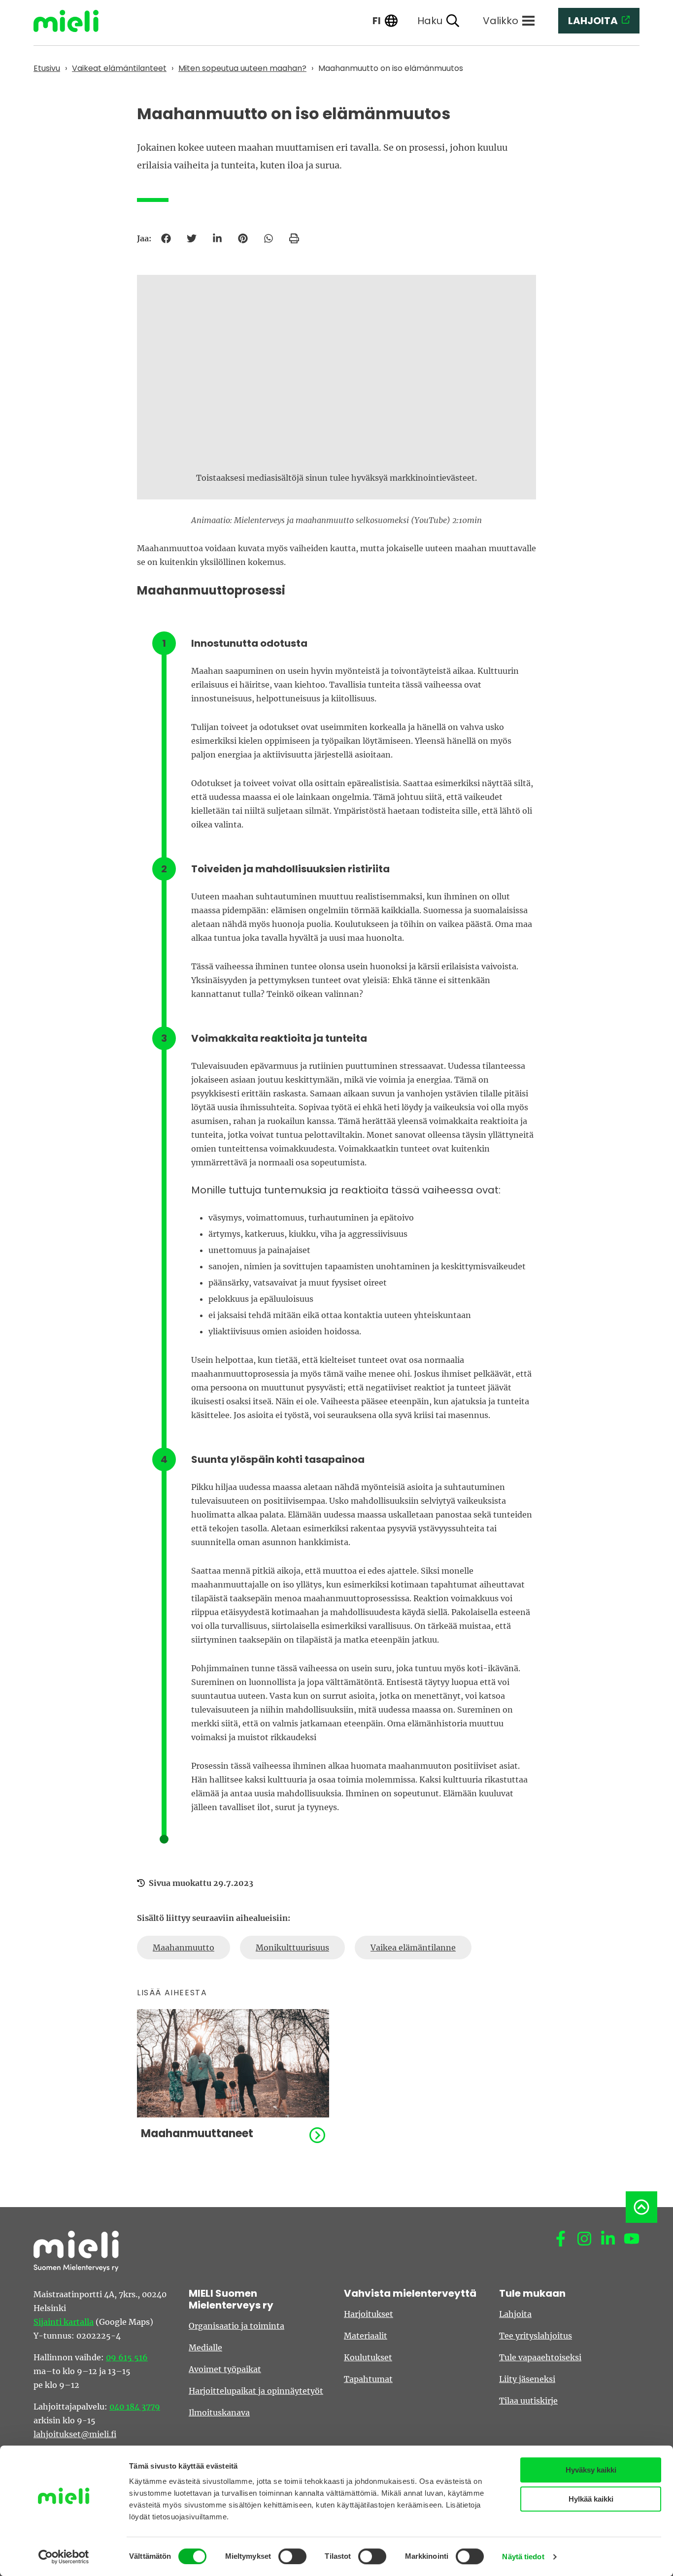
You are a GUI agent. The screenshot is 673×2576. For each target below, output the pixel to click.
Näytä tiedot (523, 2557)
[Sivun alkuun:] (641, 2207)
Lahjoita (515, 2314)
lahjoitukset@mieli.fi (75, 2434)
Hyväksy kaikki (591, 2470)
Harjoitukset (369, 2314)
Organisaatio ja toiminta (236, 2326)
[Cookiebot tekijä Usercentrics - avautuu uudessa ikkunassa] (64, 2557)
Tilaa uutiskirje (528, 2401)
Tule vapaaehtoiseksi (540, 2357)
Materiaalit (366, 2336)
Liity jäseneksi (527, 2379)
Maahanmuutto (184, 1948)
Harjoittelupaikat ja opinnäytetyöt (256, 2391)
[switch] (292, 2556)
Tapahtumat (368, 2379)
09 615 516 (127, 2357)
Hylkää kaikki (591, 2499)
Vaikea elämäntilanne (413, 1948)
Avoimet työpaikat (225, 2369)
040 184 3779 (135, 2407)
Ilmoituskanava (219, 2412)
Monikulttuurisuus (292, 1948)
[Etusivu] (73, 21)
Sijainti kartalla (64, 2322)
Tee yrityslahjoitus (536, 2336)
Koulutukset (368, 2357)
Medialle (205, 2347)
